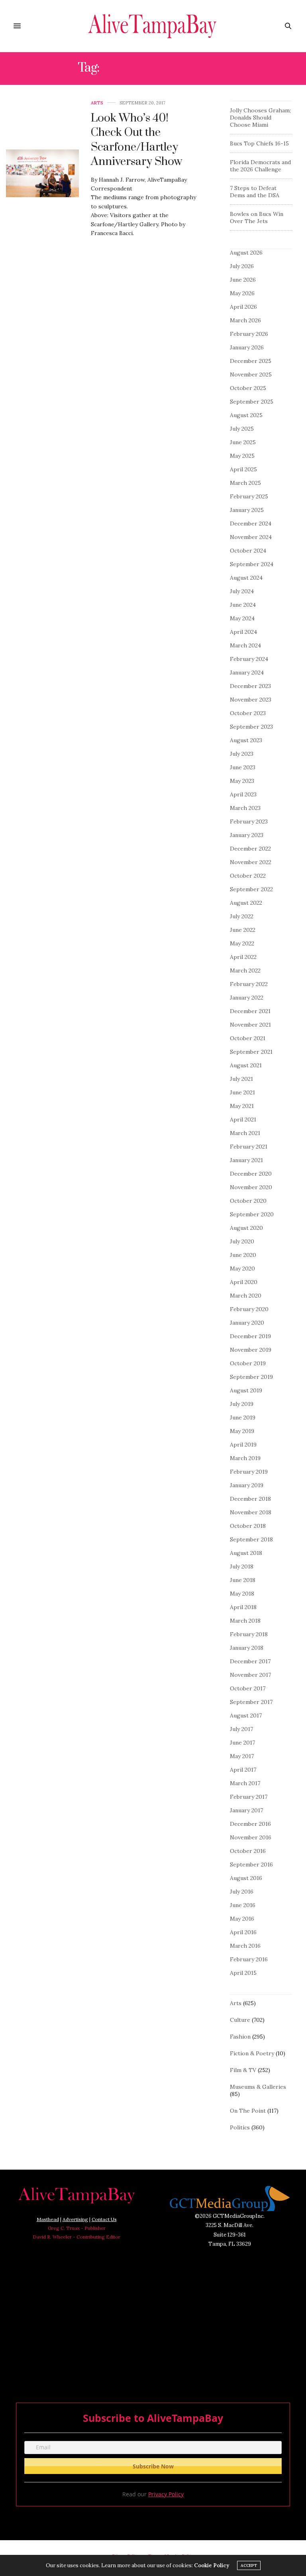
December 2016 (250, 1824)
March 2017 (245, 1783)
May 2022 (242, 943)
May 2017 (242, 1756)
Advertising (75, 2219)
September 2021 (251, 1052)
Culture (240, 2020)
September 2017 (251, 1702)
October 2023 (248, 713)
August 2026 (246, 253)
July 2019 (242, 1404)
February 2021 (249, 1147)
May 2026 (242, 293)
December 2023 (250, 686)
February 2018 (249, 1634)
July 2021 (241, 1079)
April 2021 (243, 1119)
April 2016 (243, 1932)
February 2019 (249, 1472)
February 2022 (249, 984)
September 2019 (251, 1377)
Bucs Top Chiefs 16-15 (259, 143)
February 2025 (249, 496)
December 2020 (251, 1174)
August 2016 (246, 1878)
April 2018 (243, 1607)
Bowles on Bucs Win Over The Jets (257, 218)
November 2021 (250, 1025)
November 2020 (251, 1187)
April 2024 (243, 632)
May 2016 (242, 1919)
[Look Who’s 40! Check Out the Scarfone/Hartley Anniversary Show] (42, 173)
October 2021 (248, 1038)
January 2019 (247, 1485)
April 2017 (243, 1770)
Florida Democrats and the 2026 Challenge (260, 166)
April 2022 (243, 957)
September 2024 (252, 564)
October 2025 (248, 388)
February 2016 (249, 1959)
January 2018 (247, 1648)
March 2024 (245, 645)
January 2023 (247, 835)
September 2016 (251, 1864)
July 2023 (242, 754)
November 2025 (251, 374)
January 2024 (247, 672)
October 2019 (248, 1363)
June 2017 (242, 1743)
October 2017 (248, 1688)
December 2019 (250, 1336)
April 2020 (244, 1282)
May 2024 (242, 618)
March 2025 (245, 483)
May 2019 (242, 1431)
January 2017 (246, 1810)
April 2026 (243, 307)
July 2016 (242, 1892)
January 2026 (247, 347)
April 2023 (243, 794)
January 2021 (246, 1160)
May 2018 (242, 1594)
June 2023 (243, 767)
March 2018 (245, 1621)
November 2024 (251, 537)
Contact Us (104, 2219)
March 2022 (245, 970)
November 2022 (251, 862)
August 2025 (246, 415)
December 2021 (250, 1011)
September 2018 (251, 1539)
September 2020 (252, 1214)
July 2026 (242, 266)
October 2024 (248, 551)
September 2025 (252, 402)
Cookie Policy (212, 2565)
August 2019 (246, 1390)
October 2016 (248, 1851)
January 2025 (247, 510)
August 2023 (246, 740)
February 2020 (249, 1309)
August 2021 (246, 1065)
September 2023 (251, 727)
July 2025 (242, 429)
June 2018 (243, 1580)
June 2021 (242, 1092)
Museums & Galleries (258, 2087)
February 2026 (249, 334)
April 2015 (243, 1973)
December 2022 (250, 849)
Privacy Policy (166, 2494)
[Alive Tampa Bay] (153, 26)
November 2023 (251, 700)
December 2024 (251, 523)
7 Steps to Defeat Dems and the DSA (255, 192)
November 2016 (251, 1837)
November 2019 (251, 1350)
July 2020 (242, 1241)
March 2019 (245, 1458)
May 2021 (242, 1106)
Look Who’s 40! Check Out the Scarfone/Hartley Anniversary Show (136, 140)
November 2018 (251, 1512)
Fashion (240, 2037)
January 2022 (247, 998)
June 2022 (243, 930)
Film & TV (243, 2070)
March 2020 (246, 1296)
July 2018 (242, 1566)
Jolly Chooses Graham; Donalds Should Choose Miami (260, 118)
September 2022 (251, 889)
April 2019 (243, 1445)
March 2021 (245, 1133)
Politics (240, 2127)
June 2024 (243, 605)
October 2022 (248, 876)
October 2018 (248, 1526)
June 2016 (243, 1905)
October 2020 (248, 1201)
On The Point (248, 2111)
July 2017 (241, 1729)
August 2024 (246, 578)
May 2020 (242, 1268)
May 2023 (242, 781)
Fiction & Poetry (252, 2053)
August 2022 (246, 903)
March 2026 (245, 320)
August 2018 (246, 1553)
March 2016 (245, 1946)
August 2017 (246, 1715)
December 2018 (250, 1499)
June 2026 (243, 280)
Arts (97, 103)
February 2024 (249, 659)
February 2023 (249, 821)
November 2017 (250, 1675)
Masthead (48, 2219)
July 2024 (242, 591)
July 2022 (242, 916)
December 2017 (250, 1661)
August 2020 (246, 1228)
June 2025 (243, 442)
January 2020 (247, 1323)
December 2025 (251, 361)
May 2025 (242, 456)
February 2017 (249, 1797)
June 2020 (243, 1255)
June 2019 (243, 1417)
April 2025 (243, 469)
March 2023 (245, 808)
